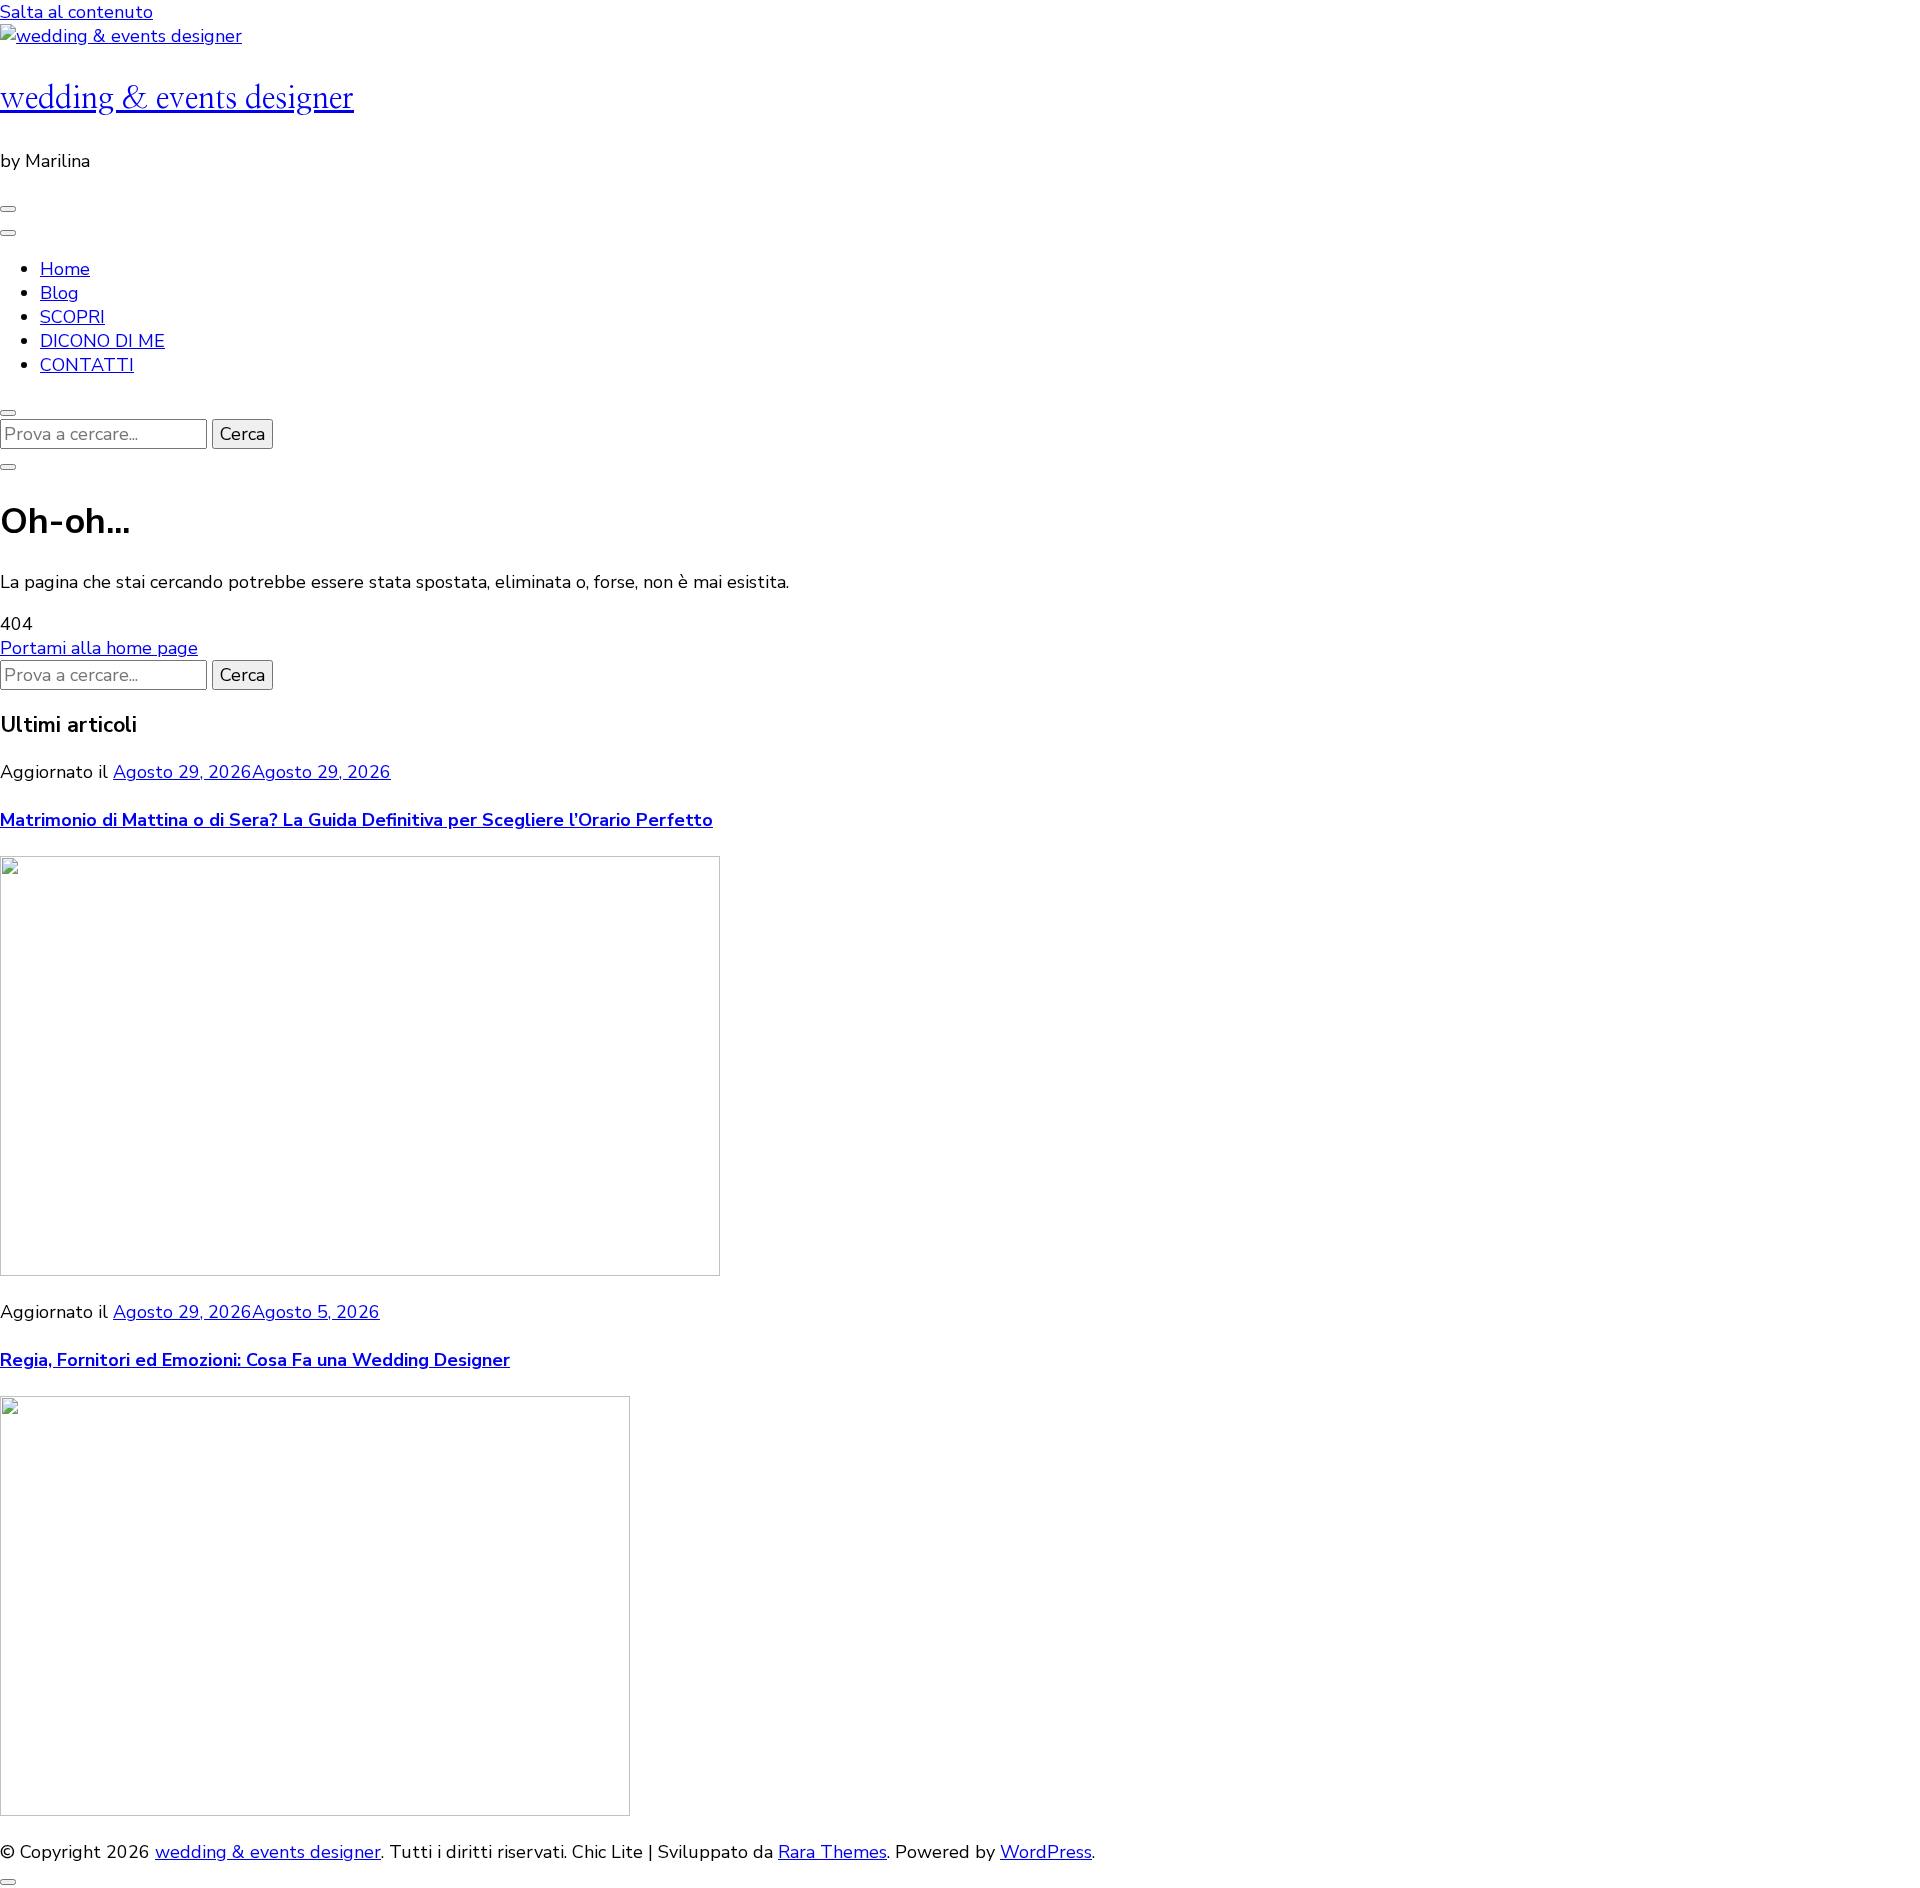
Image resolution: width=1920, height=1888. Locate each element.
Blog (59, 293)
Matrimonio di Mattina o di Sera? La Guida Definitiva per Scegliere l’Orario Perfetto (356, 820)
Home (65, 269)
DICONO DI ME (102, 341)
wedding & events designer (177, 98)
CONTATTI (87, 365)
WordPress (1046, 1852)
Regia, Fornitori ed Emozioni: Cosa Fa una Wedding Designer (255, 1360)
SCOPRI (72, 317)
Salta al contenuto (76, 12)
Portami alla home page (99, 648)
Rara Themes (832, 1852)
